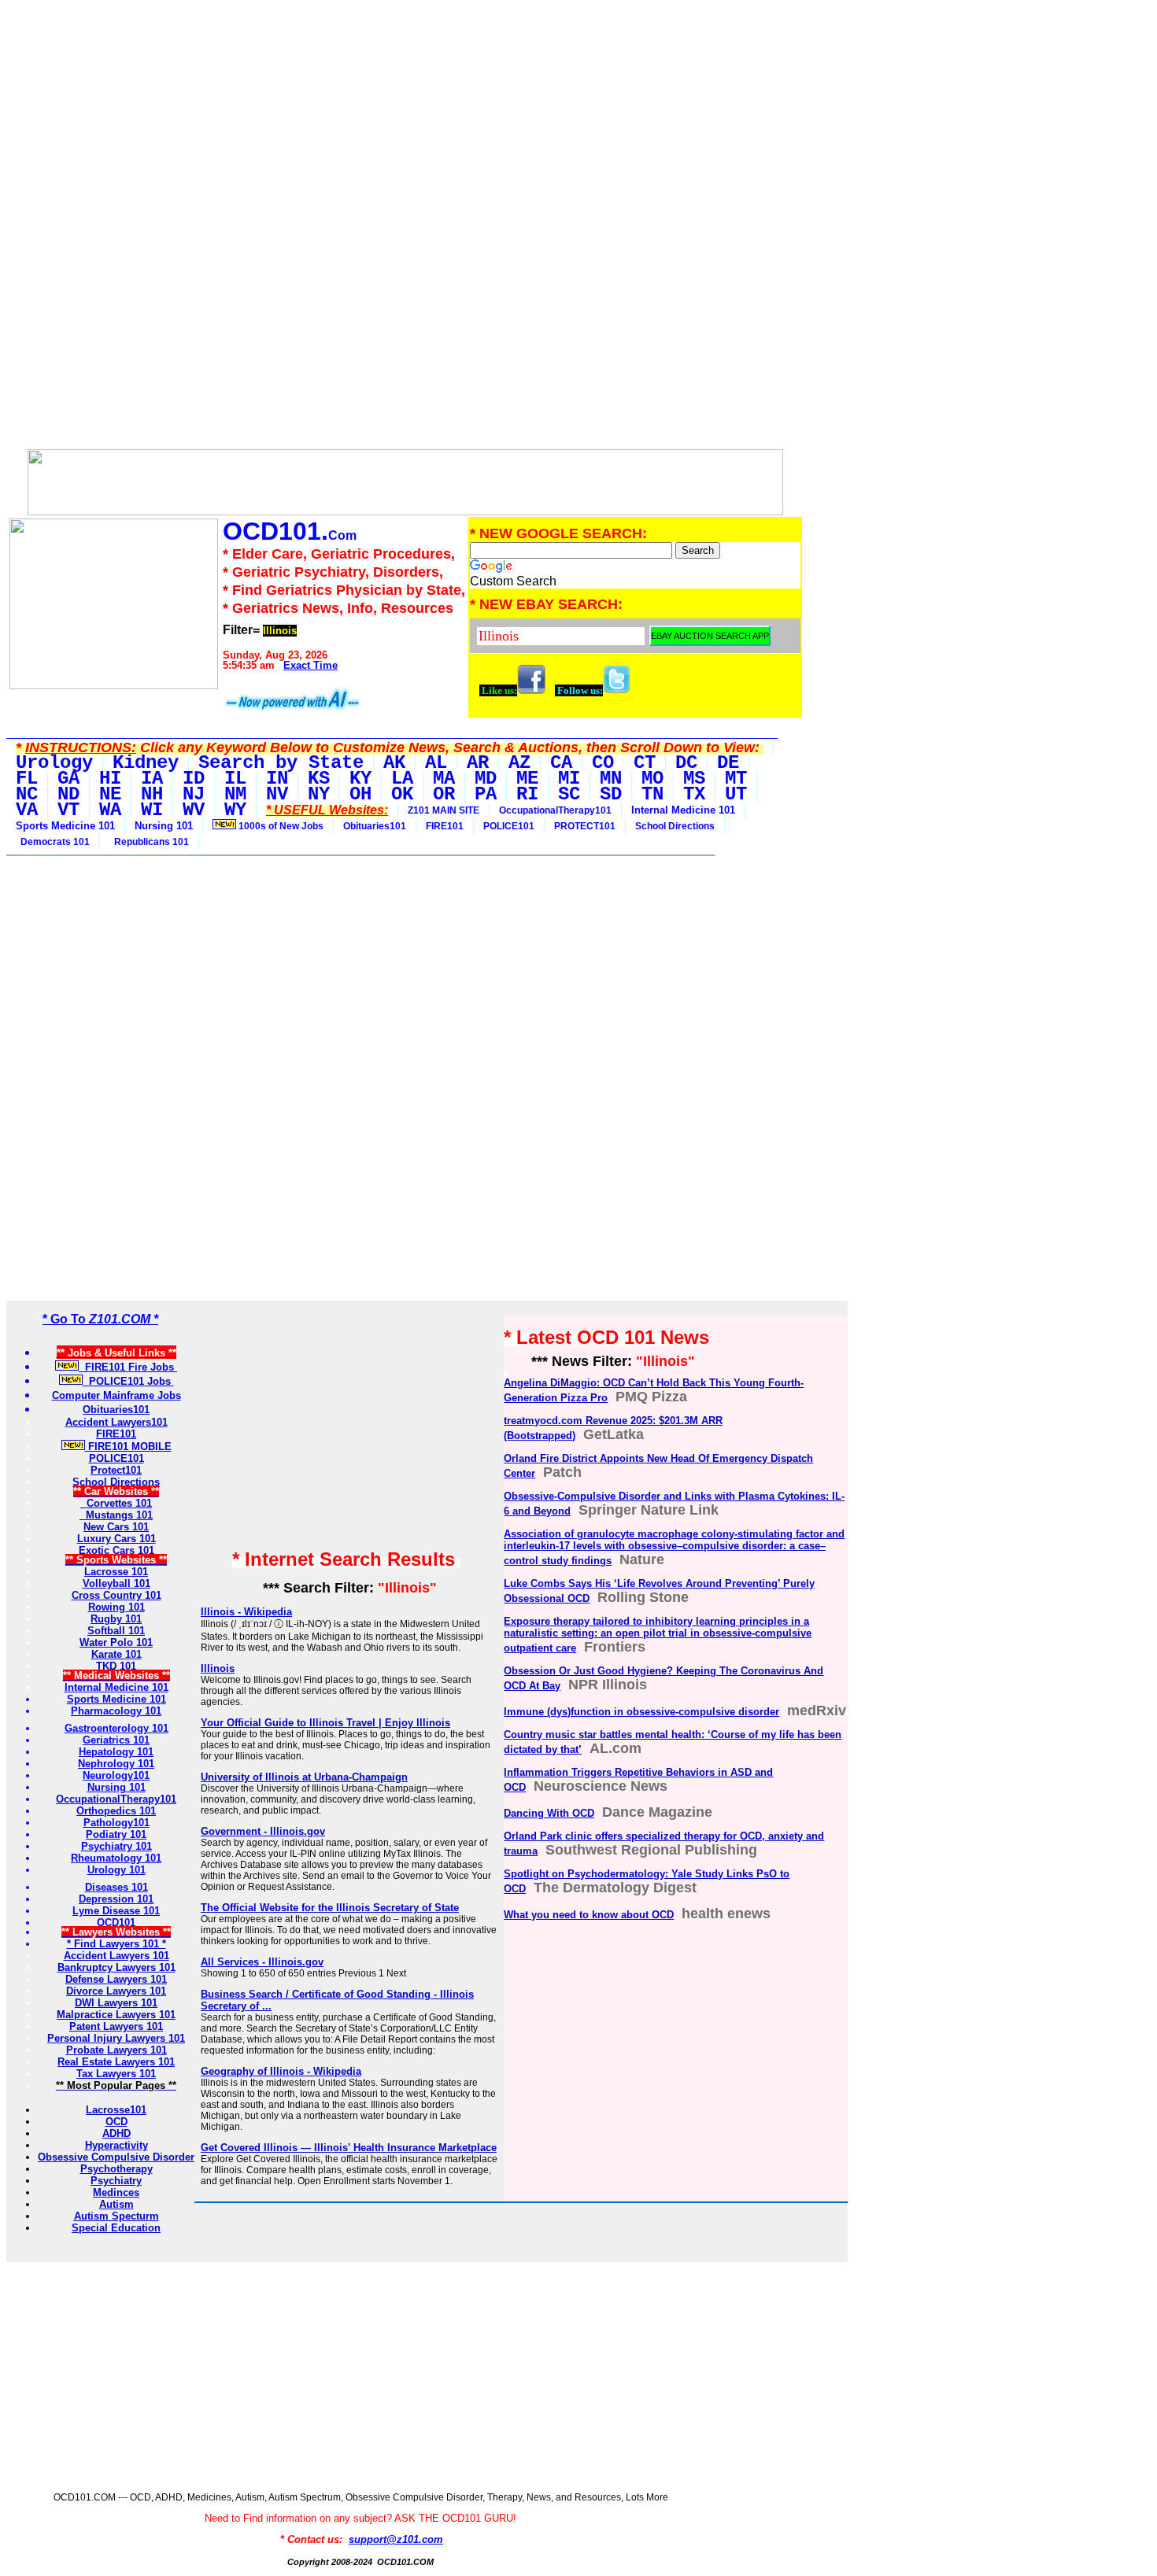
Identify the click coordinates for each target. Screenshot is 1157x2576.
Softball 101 (116, 1631)
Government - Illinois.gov (263, 1831)
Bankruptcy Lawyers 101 (116, 1967)
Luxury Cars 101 (116, 1539)
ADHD (116, 2133)
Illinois (218, 1668)
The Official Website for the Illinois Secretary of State (330, 1908)
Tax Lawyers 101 (116, 2074)
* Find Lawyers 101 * (116, 1944)
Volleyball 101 (116, 1583)
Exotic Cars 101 (116, 1550)
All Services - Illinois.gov (262, 1962)
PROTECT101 (585, 826)
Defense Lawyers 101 (116, 1979)
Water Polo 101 (116, 1642)
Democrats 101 (53, 842)
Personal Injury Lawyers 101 (116, 2038)
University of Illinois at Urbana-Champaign (304, 1777)
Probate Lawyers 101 (116, 2050)
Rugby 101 (116, 1619)
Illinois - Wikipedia (246, 1612)
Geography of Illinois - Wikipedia (281, 2071)
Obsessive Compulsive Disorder (116, 2157)
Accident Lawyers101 (116, 1422)
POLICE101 (509, 826)
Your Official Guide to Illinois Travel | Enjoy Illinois (325, 1723)
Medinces (116, 2192)
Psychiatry (116, 2181)
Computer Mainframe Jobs (116, 1395)
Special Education (116, 2228)
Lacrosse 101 (116, 1572)
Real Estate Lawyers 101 (116, 2062)
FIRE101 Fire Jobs (128, 1367)
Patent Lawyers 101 (116, 2026)
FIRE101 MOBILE (128, 1447)
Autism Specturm (116, 2216)
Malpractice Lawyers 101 (116, 2015)
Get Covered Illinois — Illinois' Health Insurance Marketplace (349, 2148)
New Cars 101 (116, 1527)
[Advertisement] (405, 116)
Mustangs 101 (116, 1515)
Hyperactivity (116, 2145)
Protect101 (116, 1470)
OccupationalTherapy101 (555, 810)
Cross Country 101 (116, 1595)
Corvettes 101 (116, 1503)
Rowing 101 (116, 1607)
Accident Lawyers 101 (116, 1956)
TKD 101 (116, 1666)
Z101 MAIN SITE (444, 810)
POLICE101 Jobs (128, 1381)
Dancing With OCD (549, 1813)
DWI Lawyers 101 (116, 2003)
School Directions (675, 826)
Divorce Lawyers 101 (116, 1991)
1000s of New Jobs (280, 826)
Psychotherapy (116, 2169)
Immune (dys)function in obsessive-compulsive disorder (641, 1712)
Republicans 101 (149, 842)
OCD (116, 2122)
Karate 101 (116, 1654)
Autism (116, 2204)
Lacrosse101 (116, 2110)
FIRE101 (445, 826)
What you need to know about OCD (589, 1915)
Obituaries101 (375, 826)
